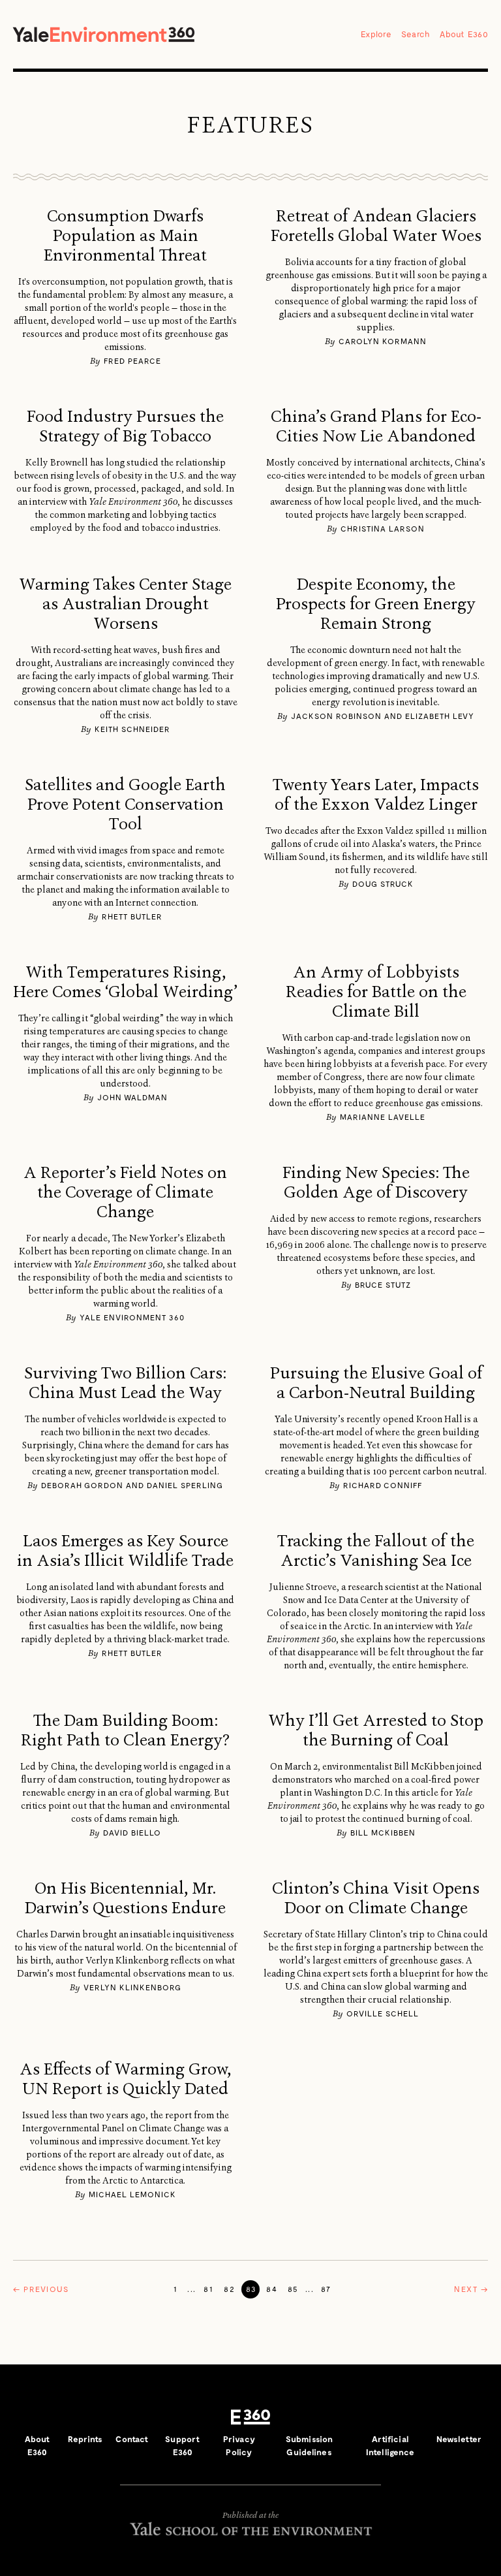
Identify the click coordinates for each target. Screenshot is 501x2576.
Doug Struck (383, 883)
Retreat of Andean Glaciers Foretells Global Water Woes (376, 226)
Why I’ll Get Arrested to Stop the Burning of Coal (376, 1730)
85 (293, 2289)
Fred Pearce (132, 360)
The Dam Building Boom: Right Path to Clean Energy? (125, 1730)
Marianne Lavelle (383, 1117)
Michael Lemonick (132, 2194)
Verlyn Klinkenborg (132, 1987)
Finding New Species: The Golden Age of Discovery (376, 1183)
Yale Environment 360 (104, 34)
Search (416, 34)
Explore (376, 34)
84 (272, 2289)
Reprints (85, 2439)
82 (229, 2289)
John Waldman (132, 1097)
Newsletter (459, 2439)
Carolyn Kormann (383, 341)
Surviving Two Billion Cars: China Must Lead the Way (125, 1383)
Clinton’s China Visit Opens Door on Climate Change (376, 1898)
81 (208, 2289)
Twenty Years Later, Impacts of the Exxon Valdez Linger (376, 795)
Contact (132, 2439)
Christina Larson (383, 528)
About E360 (464, 34)
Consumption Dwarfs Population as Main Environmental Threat (125, 236)
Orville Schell (383, 2013)
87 (326, 2289)
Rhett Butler (132, 916)
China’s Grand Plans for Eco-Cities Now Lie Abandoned (376, 426)
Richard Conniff (383, 1485)
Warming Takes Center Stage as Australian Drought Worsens (125, 604)
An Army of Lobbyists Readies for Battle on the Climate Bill (376, 992)
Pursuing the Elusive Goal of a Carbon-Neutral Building (376, 1383)
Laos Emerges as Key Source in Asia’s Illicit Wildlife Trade (125, 1551)
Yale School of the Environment (250, 2529)
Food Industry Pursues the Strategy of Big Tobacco (125, 426)
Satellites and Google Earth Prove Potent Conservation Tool (125, 804)
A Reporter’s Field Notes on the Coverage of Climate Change (125, 1192)
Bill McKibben (383, 1832)
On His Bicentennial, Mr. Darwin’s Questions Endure (125, 1898)
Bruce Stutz (383, 1284)
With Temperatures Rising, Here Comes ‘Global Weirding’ (125, 982)
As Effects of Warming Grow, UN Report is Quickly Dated (125, 2079)
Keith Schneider (132, 729)
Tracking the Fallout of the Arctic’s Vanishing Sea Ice (376, 1551)
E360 (250, 2417)
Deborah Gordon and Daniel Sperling (132, 1485)
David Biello (132, 1832)
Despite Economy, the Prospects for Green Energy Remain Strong (376, 604)
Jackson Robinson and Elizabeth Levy (383, 716)
